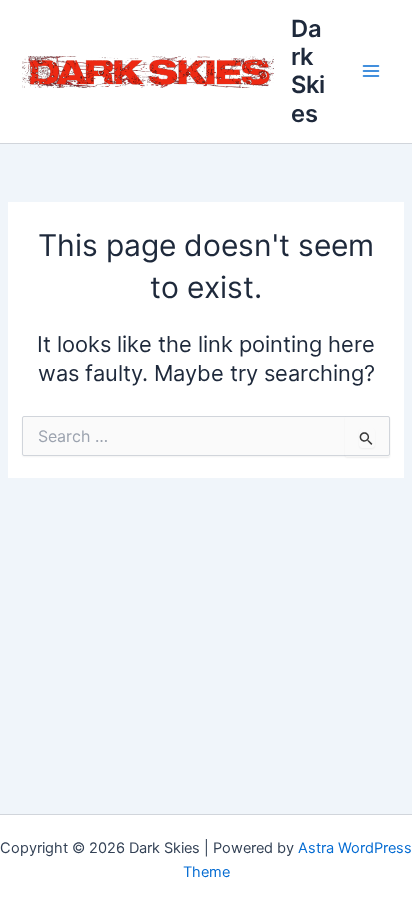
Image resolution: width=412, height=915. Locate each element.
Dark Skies (308, 71)
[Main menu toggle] (371, 72)
